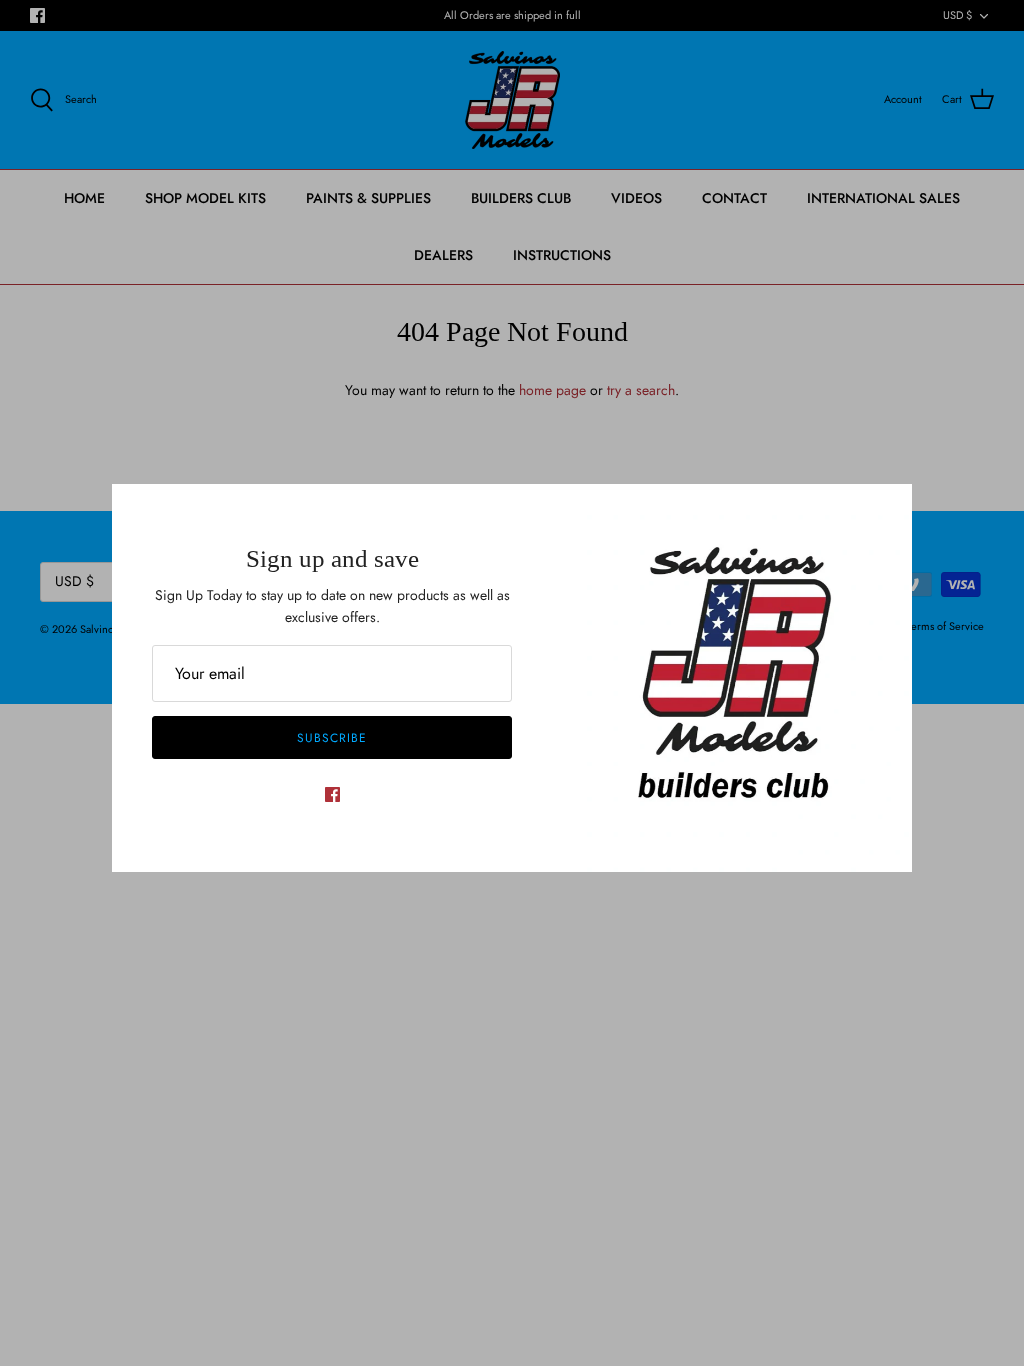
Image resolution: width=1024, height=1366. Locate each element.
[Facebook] (332, 794)
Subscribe (332, 738)
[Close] (887, 509)
